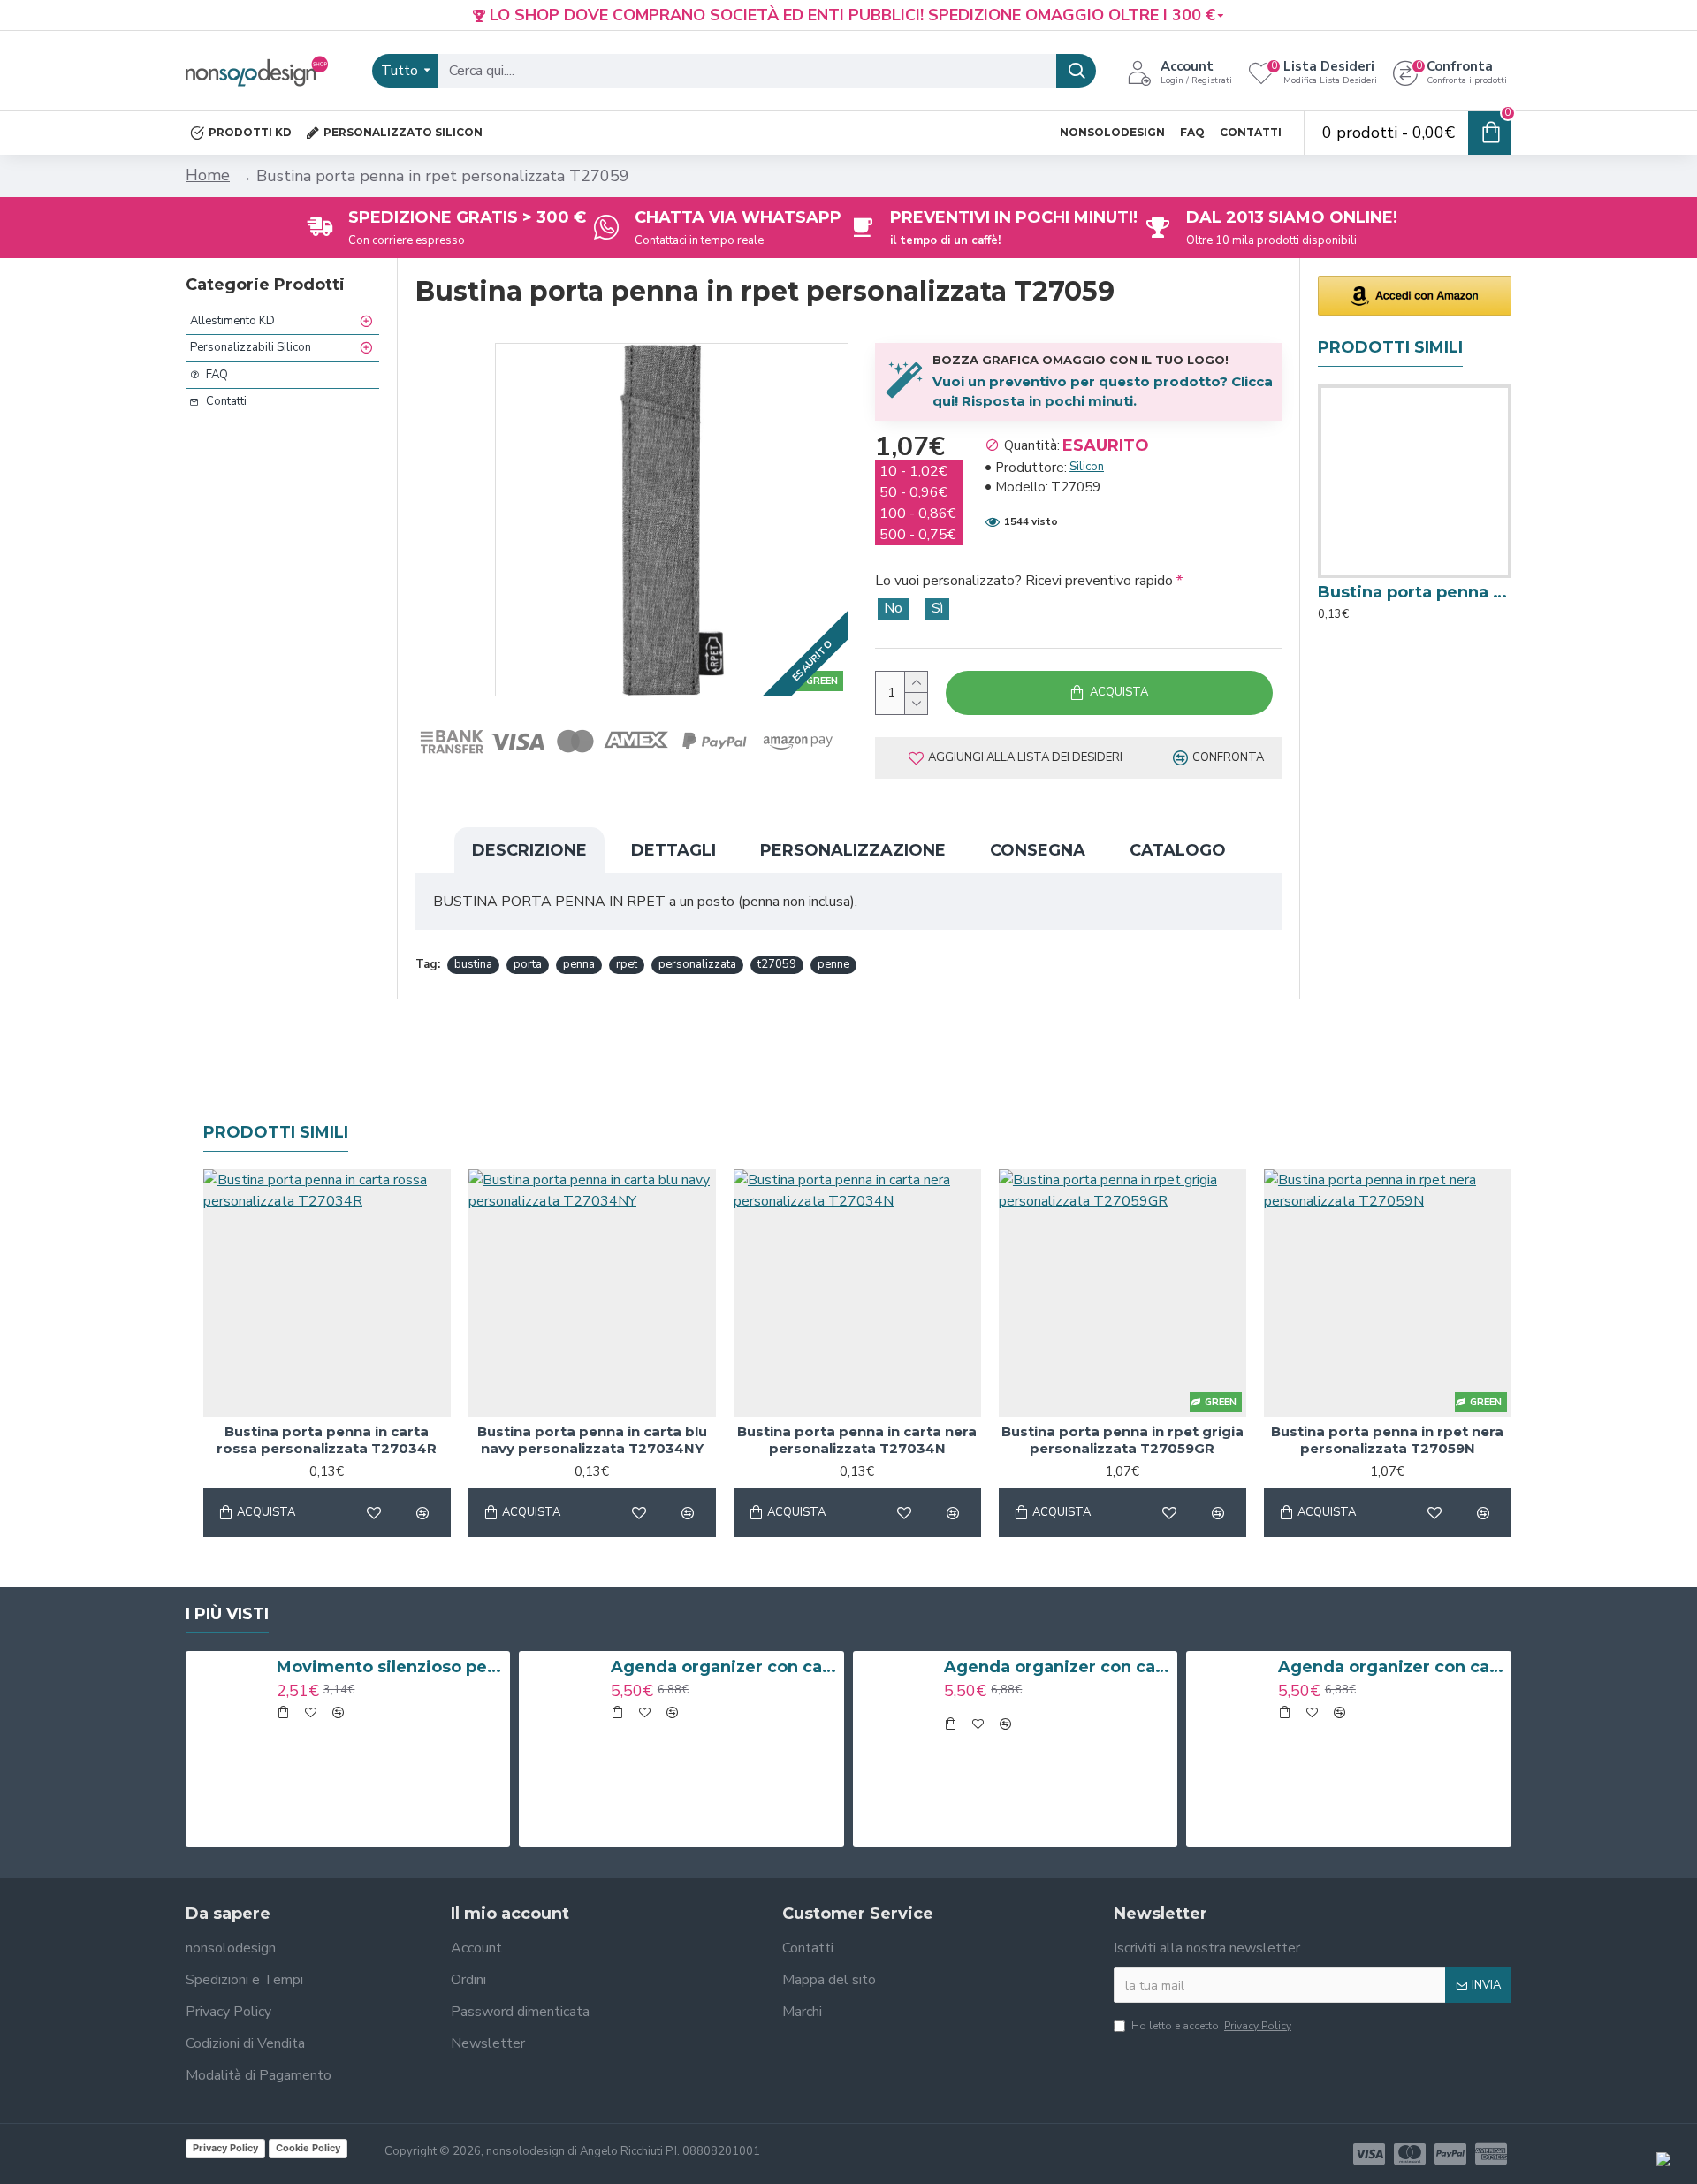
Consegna (1038, 850)
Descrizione (529, 850)
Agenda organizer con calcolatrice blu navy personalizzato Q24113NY (1058, 1667)
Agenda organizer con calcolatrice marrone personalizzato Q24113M (724, 1667)
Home (208, 175)
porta (528, 964)
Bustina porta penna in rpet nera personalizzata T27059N (1387, 1440)
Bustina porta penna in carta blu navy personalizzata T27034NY (592, 1440)
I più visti (227, 1614)
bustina (473, 964)
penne (833, 964)
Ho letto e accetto (1211, 2026)
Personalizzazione (853, 850)
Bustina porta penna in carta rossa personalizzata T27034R (1415, 592)
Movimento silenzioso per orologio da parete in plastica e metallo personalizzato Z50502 (390, 1667)
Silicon (1087, 467)
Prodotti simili (276, 1132)
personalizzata (697, 964)
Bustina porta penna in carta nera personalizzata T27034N (857, 1440)
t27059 (777, 964)
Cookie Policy (308, 2148)
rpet (627, 964)
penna (579, 964)
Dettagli (673, 850)
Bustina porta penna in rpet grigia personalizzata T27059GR (1122, 1440)
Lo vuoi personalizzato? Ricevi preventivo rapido (1024, 581)
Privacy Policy (225, 2148)
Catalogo (1178, 850)
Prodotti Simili (1390, 347)
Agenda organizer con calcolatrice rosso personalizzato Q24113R (1392, 1667)
